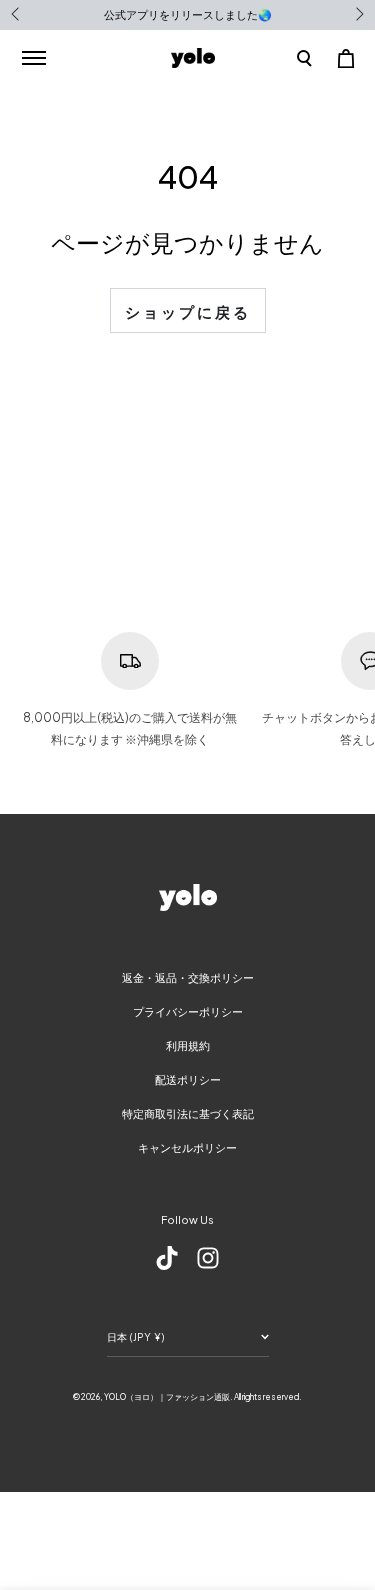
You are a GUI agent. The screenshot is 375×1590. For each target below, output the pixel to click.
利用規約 (188, 1045)
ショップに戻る (188, 311)
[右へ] (358, 15)
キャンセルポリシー (187, 1147)
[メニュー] (33, 58)
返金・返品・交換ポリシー (188, 977)
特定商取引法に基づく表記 (188, 1113)
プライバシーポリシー (188, 1011)
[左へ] (17, 15)
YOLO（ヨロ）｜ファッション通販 (167, 1397)
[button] (304, 58)
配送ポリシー (188, 1079)
